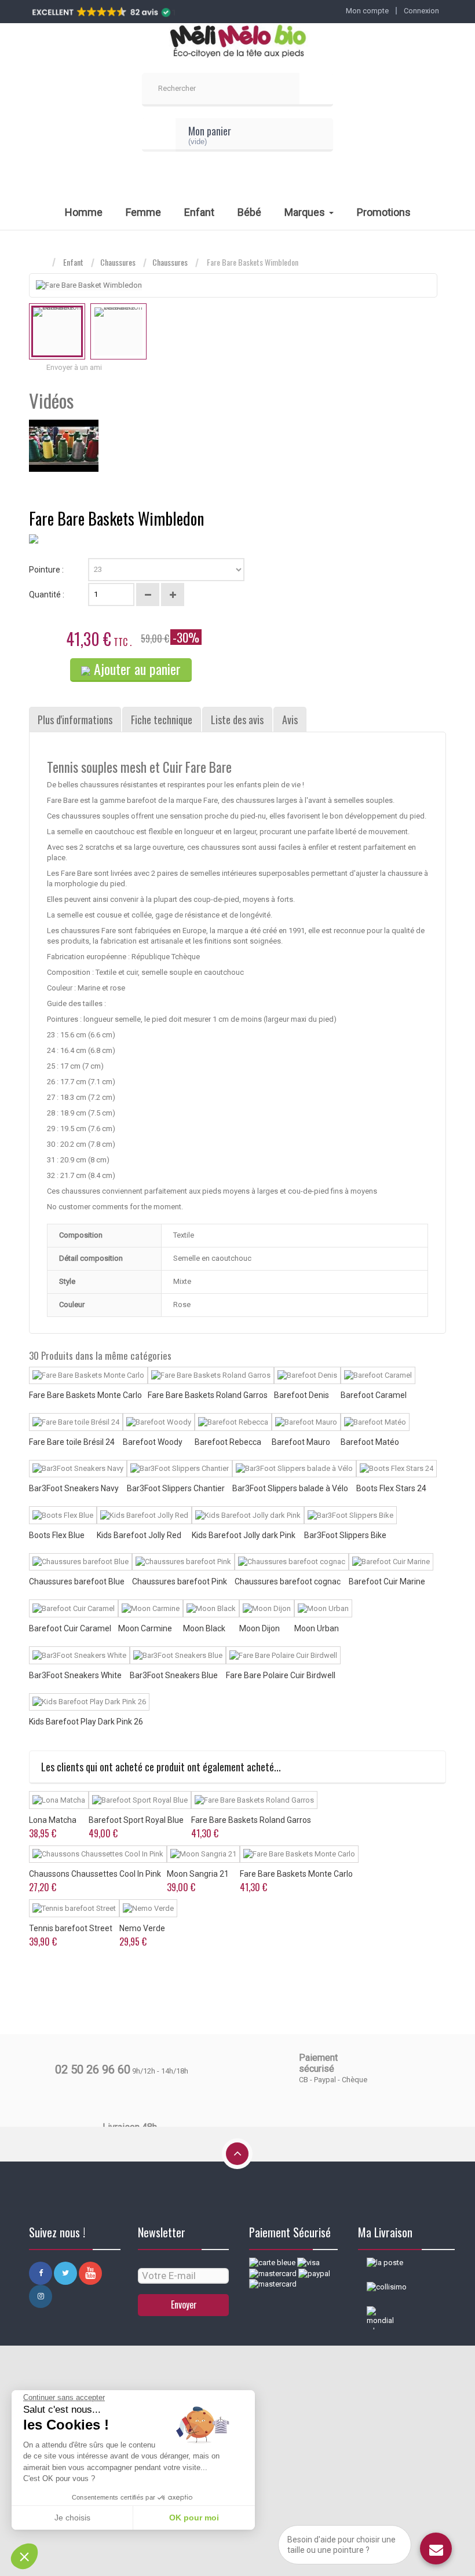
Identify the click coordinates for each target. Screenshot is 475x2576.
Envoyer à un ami (74, 367)
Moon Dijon (260, 1628)
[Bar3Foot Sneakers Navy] (78, 1469)
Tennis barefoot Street (71, 1928)
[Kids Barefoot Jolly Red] (144, 1515)
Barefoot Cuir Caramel (70, 1628)
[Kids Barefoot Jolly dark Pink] (248, 1515)
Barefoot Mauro (301, 1442)
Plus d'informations (75, 720)
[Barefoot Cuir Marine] (391, 1562)
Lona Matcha (53, 1820)
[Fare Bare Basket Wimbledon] (57, 331)
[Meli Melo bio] (237, 42)
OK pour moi (194, 2518)
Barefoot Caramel (374, 1395)
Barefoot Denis (302, 1395)
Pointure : (47, 570)
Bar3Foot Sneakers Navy (74, 1488)
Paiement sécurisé (318, 2063)
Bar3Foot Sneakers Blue (174, 1675)
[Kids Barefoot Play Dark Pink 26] (89, 1702)
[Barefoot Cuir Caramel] (74, 1608)
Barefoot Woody (153, 1442)
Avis (290, 720)
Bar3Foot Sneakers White (75, 1675)
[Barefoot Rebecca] (233, 1422)
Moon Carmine (145, 1628)
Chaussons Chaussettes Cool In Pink (95, 1874)
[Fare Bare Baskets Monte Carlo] (88, 1376)
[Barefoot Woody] (159, 1422)
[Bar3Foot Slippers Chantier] (180, 1469)
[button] (24, 2556)
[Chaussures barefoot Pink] (183, 1562)
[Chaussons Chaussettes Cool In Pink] (98, 1854)
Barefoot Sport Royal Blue (136, 1820)
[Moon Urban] (323, 1608)
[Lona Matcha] (59, 1800)
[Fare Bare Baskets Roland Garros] (211, 1376)
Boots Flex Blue (57, 1535)
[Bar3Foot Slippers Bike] (350, 1515)
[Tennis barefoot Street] (74, 1908)
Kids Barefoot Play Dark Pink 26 (86, 1722)
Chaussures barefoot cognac (288, 1581)
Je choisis (72, 2518)
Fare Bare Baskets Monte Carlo (85, 1395)
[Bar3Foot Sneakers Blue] (178, 1655)
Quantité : (47, 595)
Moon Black (204, 1628)
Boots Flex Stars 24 (391, 1488)
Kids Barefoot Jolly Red (139, 1535)
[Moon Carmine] (151, 1608)
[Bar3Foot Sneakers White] (79, 1655)
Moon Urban (317, 1628)
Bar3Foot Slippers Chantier (176, 1488)
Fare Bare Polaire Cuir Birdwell (281, 1675)
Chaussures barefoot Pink (180, 1581)
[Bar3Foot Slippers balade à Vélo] (294, 1469)
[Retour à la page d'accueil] (41, 263)
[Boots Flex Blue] (63, 1515)
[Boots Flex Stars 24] (397, 1469)
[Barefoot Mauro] (306, 1422)
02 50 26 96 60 (93, 2069)
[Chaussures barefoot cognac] (292, 1562)
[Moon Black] (211, 1608)
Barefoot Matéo (370, 1442)
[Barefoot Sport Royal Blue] (140, 1800)
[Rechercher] (316, 90)
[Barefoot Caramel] (378, 1376)
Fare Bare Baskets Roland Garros (208, 1395)
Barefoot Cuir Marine (387, 1581)
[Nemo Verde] (148, 1908)
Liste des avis (237, 720)
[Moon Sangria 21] (203, 1854)
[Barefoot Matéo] (375, 1422)
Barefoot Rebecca (228, 1442)
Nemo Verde (142, 1928)
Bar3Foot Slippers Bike (345, 1535)
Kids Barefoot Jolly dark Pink (244, 1535)
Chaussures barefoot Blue (77, 1581)
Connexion (421, 11)
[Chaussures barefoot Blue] (81, 1562)
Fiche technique (162, 720)
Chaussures (118, 262)
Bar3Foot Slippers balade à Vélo (290, 1488)
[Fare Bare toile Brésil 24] (76, 1422)
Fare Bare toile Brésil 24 (72, 1442)
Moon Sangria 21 (198, 1874)
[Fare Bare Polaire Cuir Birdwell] (283, 1655)
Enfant (73, 262)
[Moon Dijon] (267, 1608)
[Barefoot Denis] (307, 1376)
